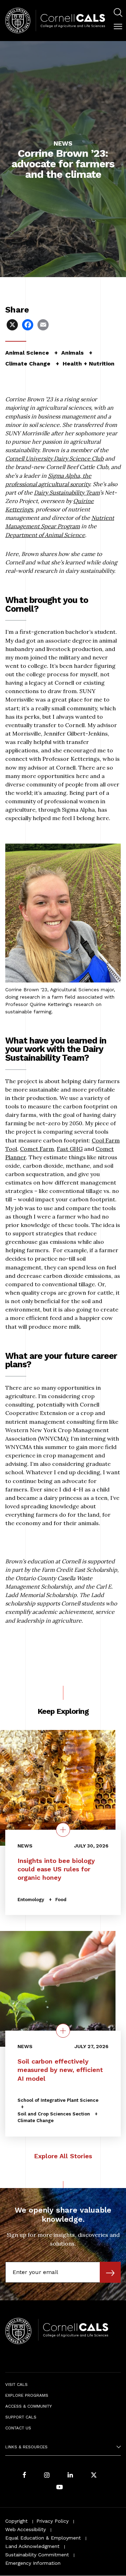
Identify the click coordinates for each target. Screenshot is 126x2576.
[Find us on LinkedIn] (70, 2476)
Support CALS (21, 2417)
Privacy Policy (52, 2521)
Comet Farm (37, 1149)
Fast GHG (70, 1149)
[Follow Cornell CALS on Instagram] (47, 2476)
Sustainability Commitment (37, 2555)
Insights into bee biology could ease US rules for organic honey (56, 1869)
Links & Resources (26, 2447)
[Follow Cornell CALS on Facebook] (24, 2476)
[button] (118, 27)
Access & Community (29, 2406)
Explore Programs (27, 2395)
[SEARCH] (118, 13)
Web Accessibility (26, 2529)
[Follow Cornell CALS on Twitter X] (94, 2476)
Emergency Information (33, 2563)
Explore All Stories (63, 2156)
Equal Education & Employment (43, 2538)
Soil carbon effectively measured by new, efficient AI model (60, 2070)
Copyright (16, 2521)
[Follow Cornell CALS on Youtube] (59, 2487)
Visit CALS (16, 2384)
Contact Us (18, 2428)
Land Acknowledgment (32, 2546)
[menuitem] (118, 14)
